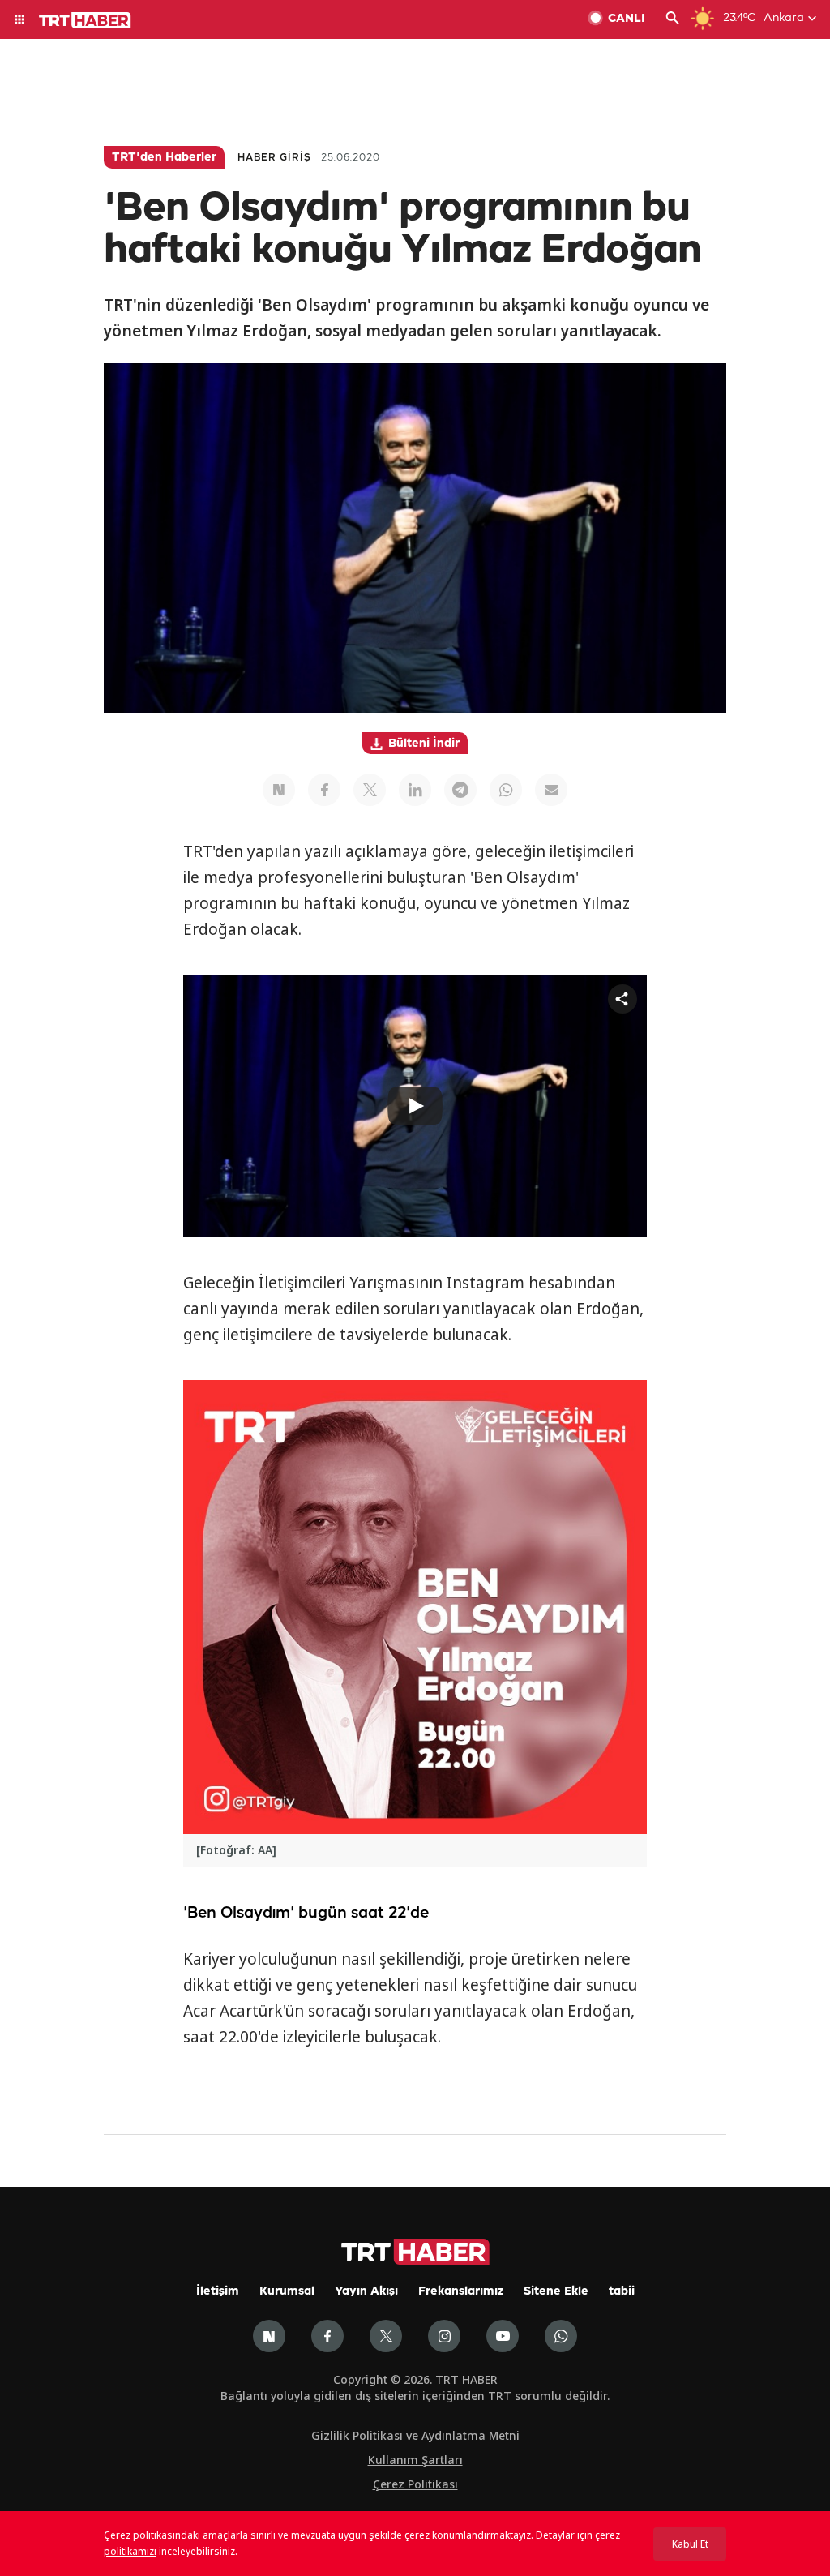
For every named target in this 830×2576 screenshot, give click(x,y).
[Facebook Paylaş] (324, 790)
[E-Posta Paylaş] (551, 790)
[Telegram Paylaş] (460, 790)
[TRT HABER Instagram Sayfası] (444, 2336)
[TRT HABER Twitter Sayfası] (386, 2336)
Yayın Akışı (366, 2292)
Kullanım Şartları (415, 2460)
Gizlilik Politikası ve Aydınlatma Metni (415, 2435)
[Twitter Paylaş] (370, 790)
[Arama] (673, 19)
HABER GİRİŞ (274, 158)
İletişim (218, 2292)
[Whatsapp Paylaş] (506, 790)
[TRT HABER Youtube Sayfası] (503, 2336)
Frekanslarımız (461, 2292)
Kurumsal (287, 2292)
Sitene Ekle (556, 2292)
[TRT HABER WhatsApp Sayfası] (561, 2336)
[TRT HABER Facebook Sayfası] (327, 2336)
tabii (622, 2292)
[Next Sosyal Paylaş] (279, 790)
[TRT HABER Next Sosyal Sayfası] (269, 2336)
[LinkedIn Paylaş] (415, 790)
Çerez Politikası (415, 2484)
